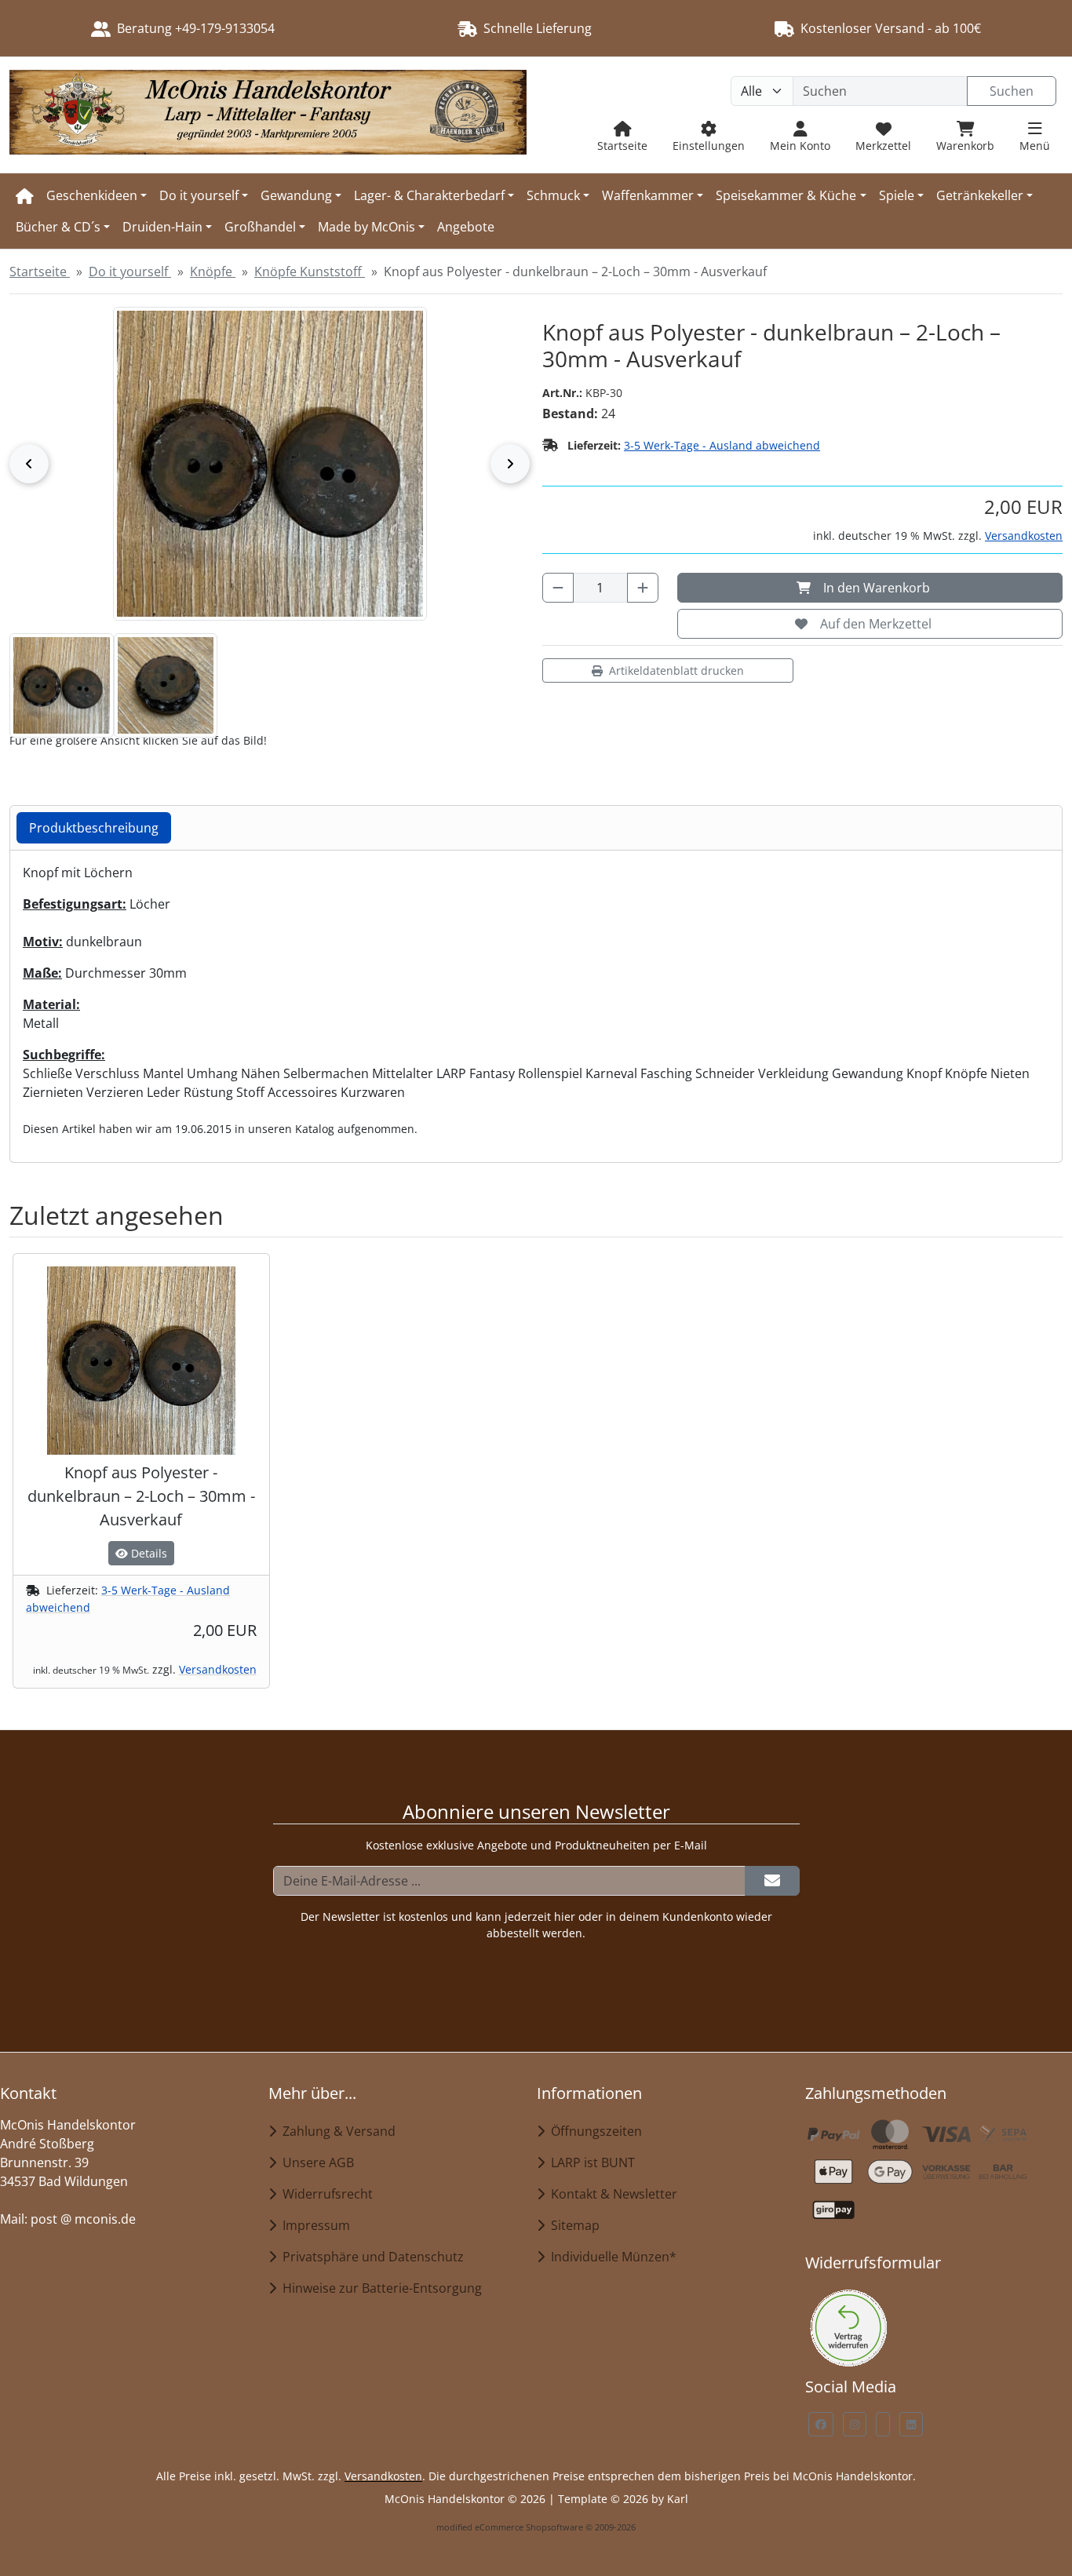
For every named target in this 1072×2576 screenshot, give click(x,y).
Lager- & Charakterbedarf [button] (429, 195)
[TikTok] (883, 2424)
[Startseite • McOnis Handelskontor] (268, 115)
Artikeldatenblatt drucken (676, 670)
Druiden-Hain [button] (162, 227)
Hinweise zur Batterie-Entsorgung (379, 2288)
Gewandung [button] (296, 195)
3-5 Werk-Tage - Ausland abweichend (722, 445)
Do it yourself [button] (199, 195)
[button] (62, 685)
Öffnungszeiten (593, 2131)
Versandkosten (1024, 536)
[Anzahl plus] (643, 588)
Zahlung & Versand (336, 2131)
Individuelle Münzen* (611, 2257)
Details (148, 1553)
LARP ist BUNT (590, 2162)
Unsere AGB (315, 2162)
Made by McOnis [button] (366, 227)
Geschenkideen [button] (92, 195)
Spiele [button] (897, 195)
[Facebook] (821, 2424)
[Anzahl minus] (558, 588)
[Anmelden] (772, 1881)
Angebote (466, 227)
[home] (25, 195)
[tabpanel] (536, 1000)
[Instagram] (855, 2424)
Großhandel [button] (260, 227)
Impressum (313, 2225)
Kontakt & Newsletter (611, 2194)
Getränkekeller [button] (980, 195)
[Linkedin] (911, 2424)
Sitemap (572, 2225)
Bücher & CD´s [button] (58, 227)
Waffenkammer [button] (648, 195)
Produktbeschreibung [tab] (94, 828)
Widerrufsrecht (325, 2194)
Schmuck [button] (553, 195)
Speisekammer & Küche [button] (786, 195)
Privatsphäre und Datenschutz (370, 2257)
